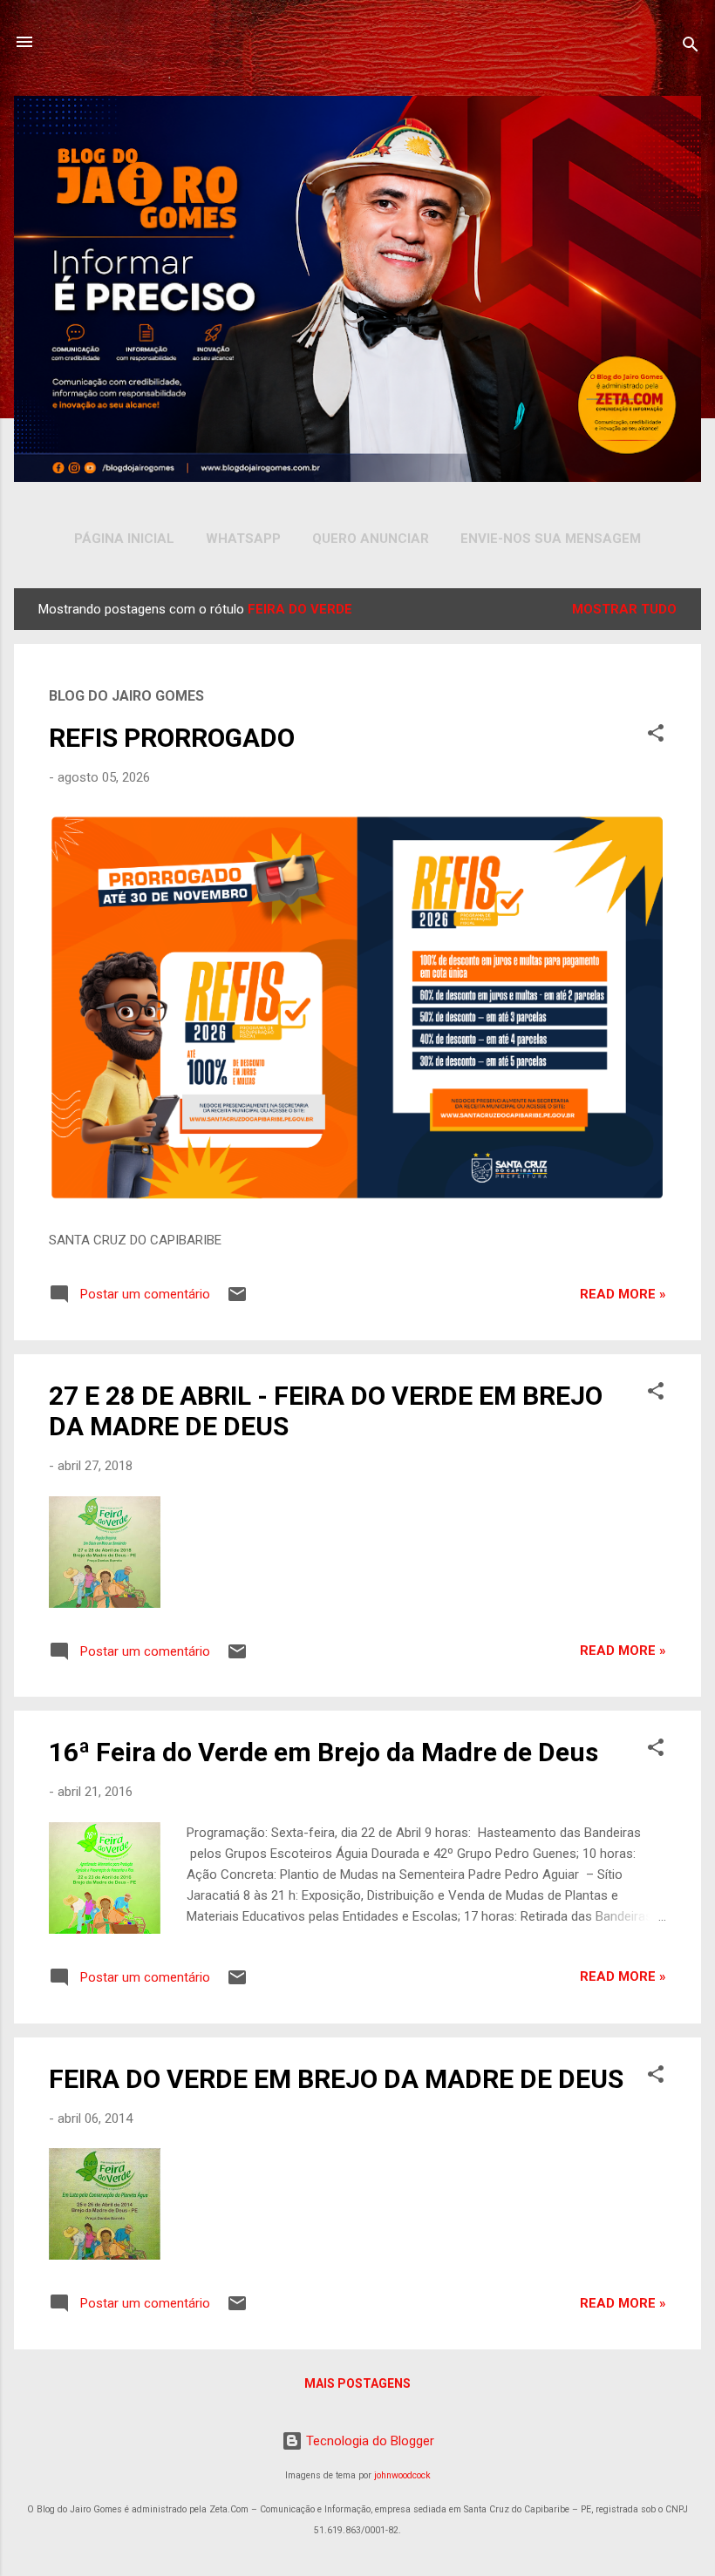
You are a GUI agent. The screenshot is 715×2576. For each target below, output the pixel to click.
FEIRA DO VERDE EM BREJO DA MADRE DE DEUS (336, 2079)
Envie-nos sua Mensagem (551, 539)
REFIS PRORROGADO (172, 738)
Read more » (623, 1294)
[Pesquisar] (691, 47)
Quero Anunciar (371, 539)
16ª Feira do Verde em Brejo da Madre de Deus (323, 1752)
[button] (656, 736)
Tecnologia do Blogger (368, 2441)
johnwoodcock (402, 2475)
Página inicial (124, 539)
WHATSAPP (243, 539)
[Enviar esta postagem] (237, 1300)
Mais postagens (357, 2383)
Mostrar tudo (624, 609)
